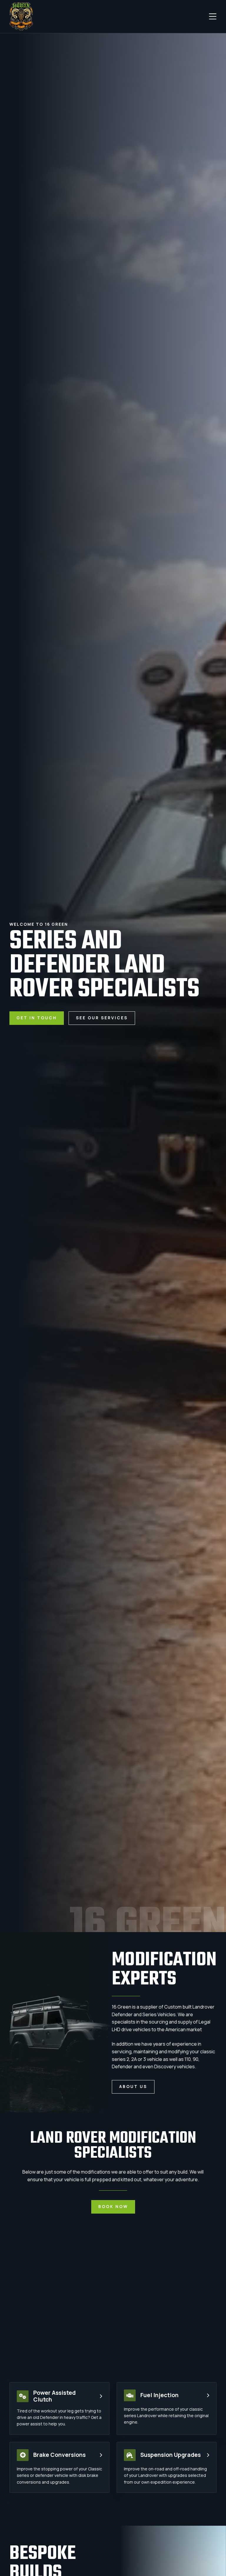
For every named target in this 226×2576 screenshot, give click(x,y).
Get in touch (37, 1018)
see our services (102, 1018)
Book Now (113, 2207)
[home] (21, 16)
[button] (213, 16)
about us (133, 2087)
